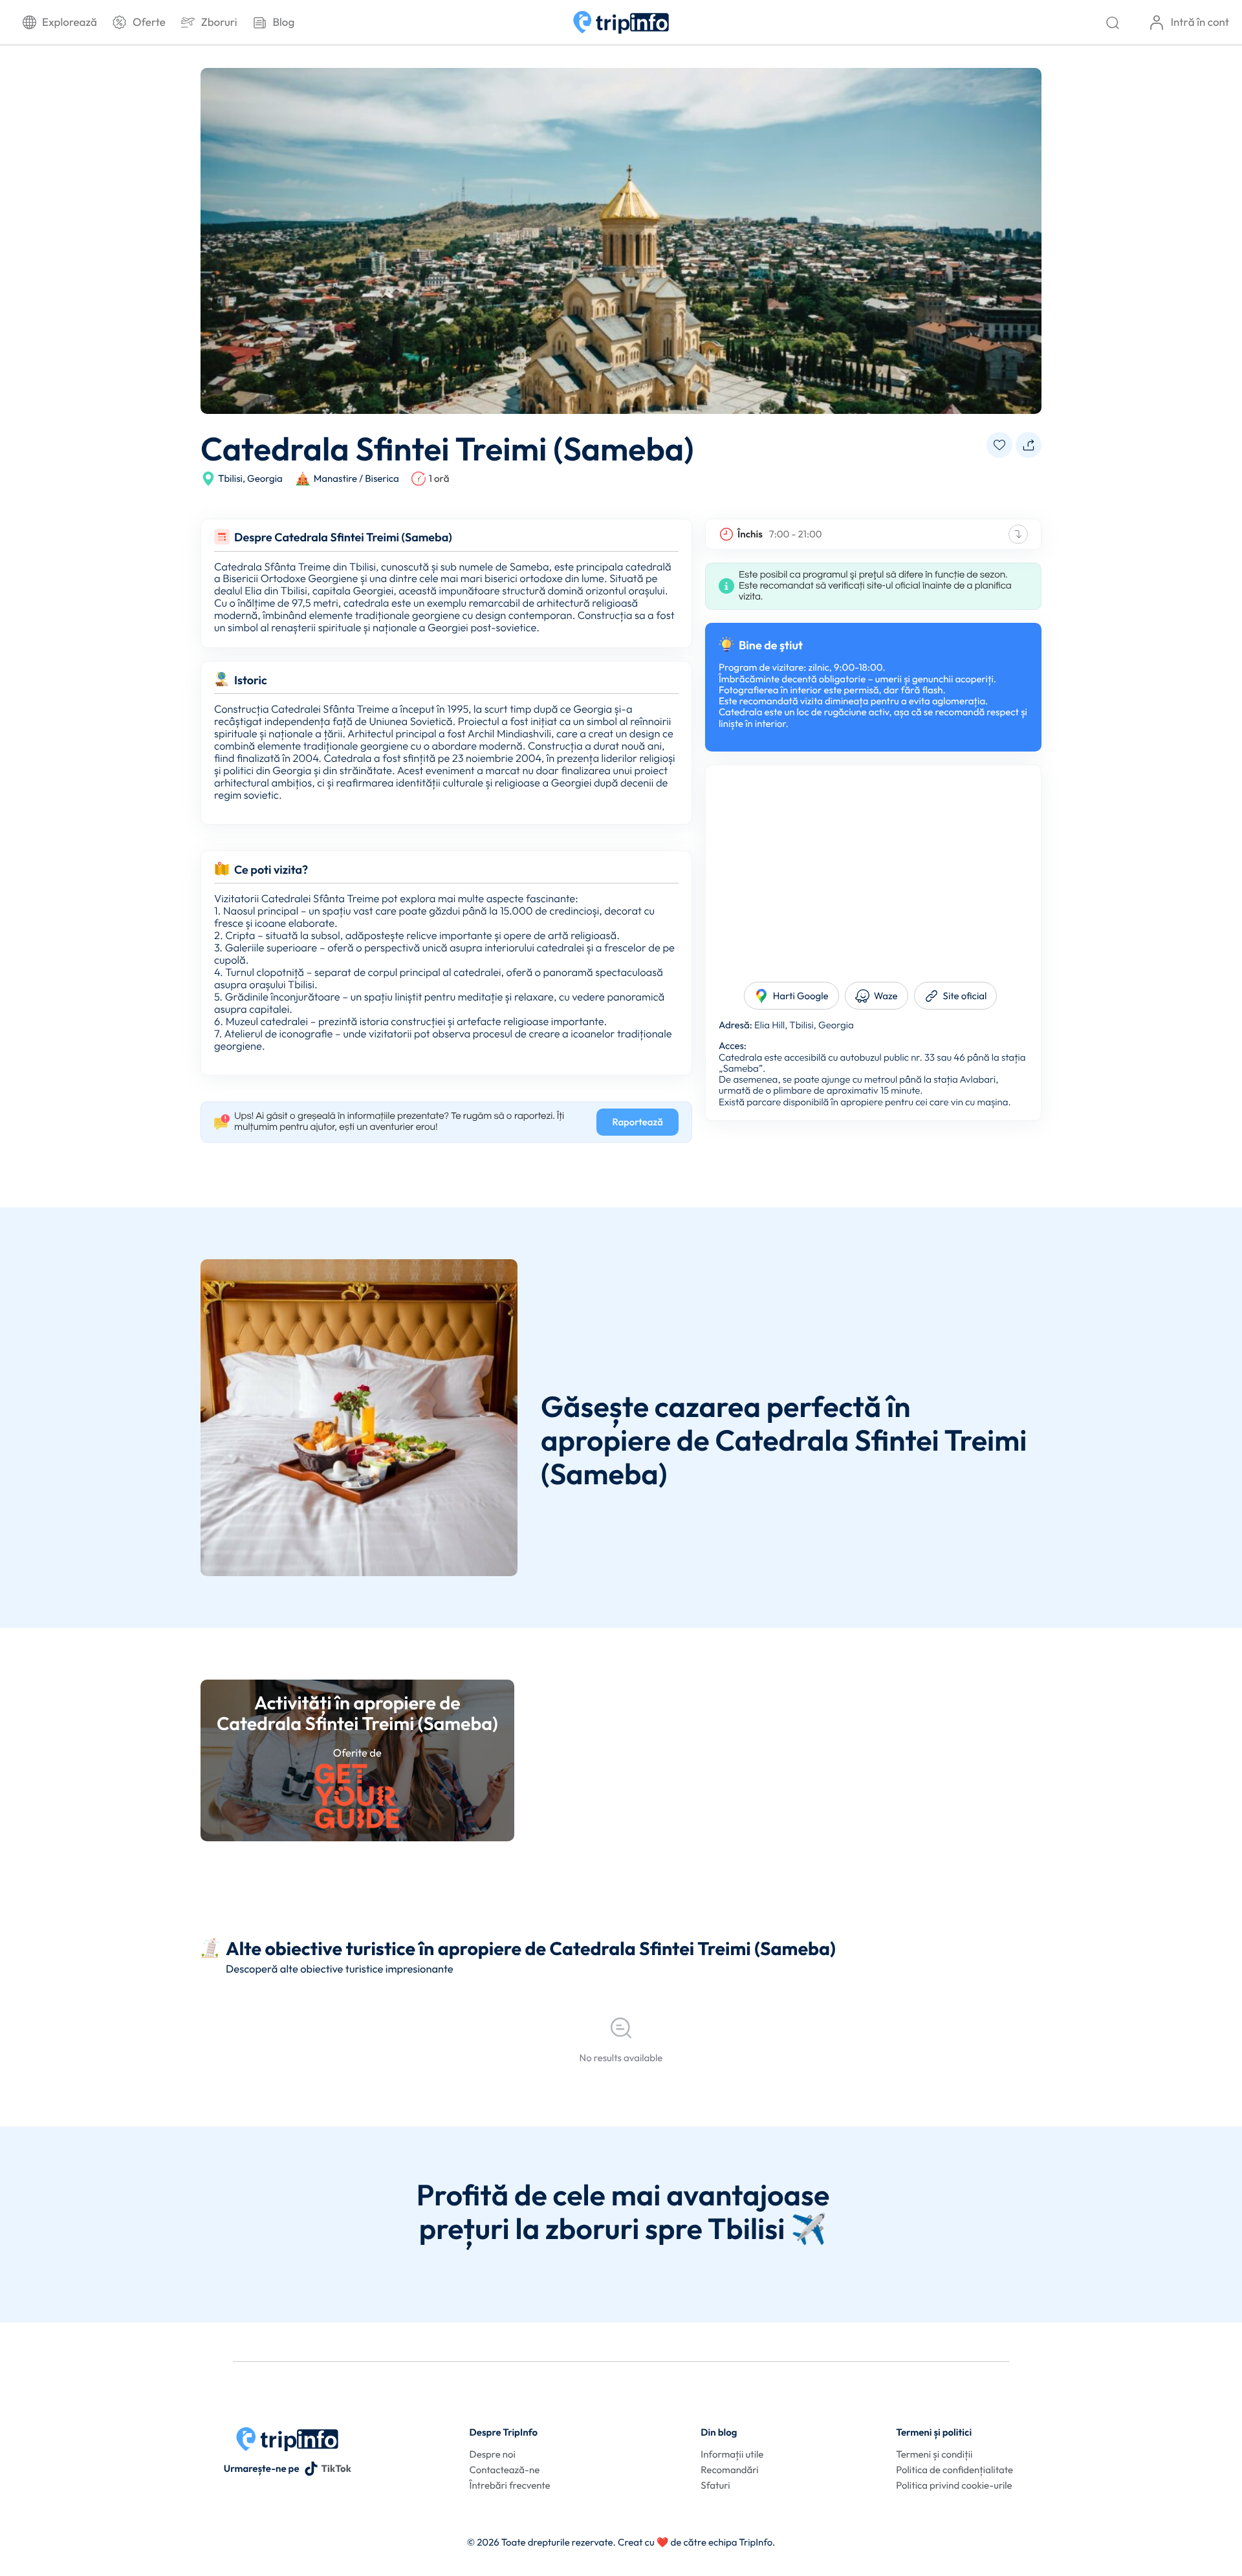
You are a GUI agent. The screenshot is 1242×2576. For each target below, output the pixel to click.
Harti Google (801, 996)
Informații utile (732, 2454)
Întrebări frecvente (510, 2485)
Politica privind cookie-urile (954, 2485)
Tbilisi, (232, 478)
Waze (886, 996)
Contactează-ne (505, 2470)
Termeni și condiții (934, 2454)
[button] (999, 445)
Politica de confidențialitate (954, 2470)
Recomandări (729, 2470)
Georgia (265, 478)
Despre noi (493, 2454)
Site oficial (965, 996)
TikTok (336, 2468)
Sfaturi (715, 2485)
